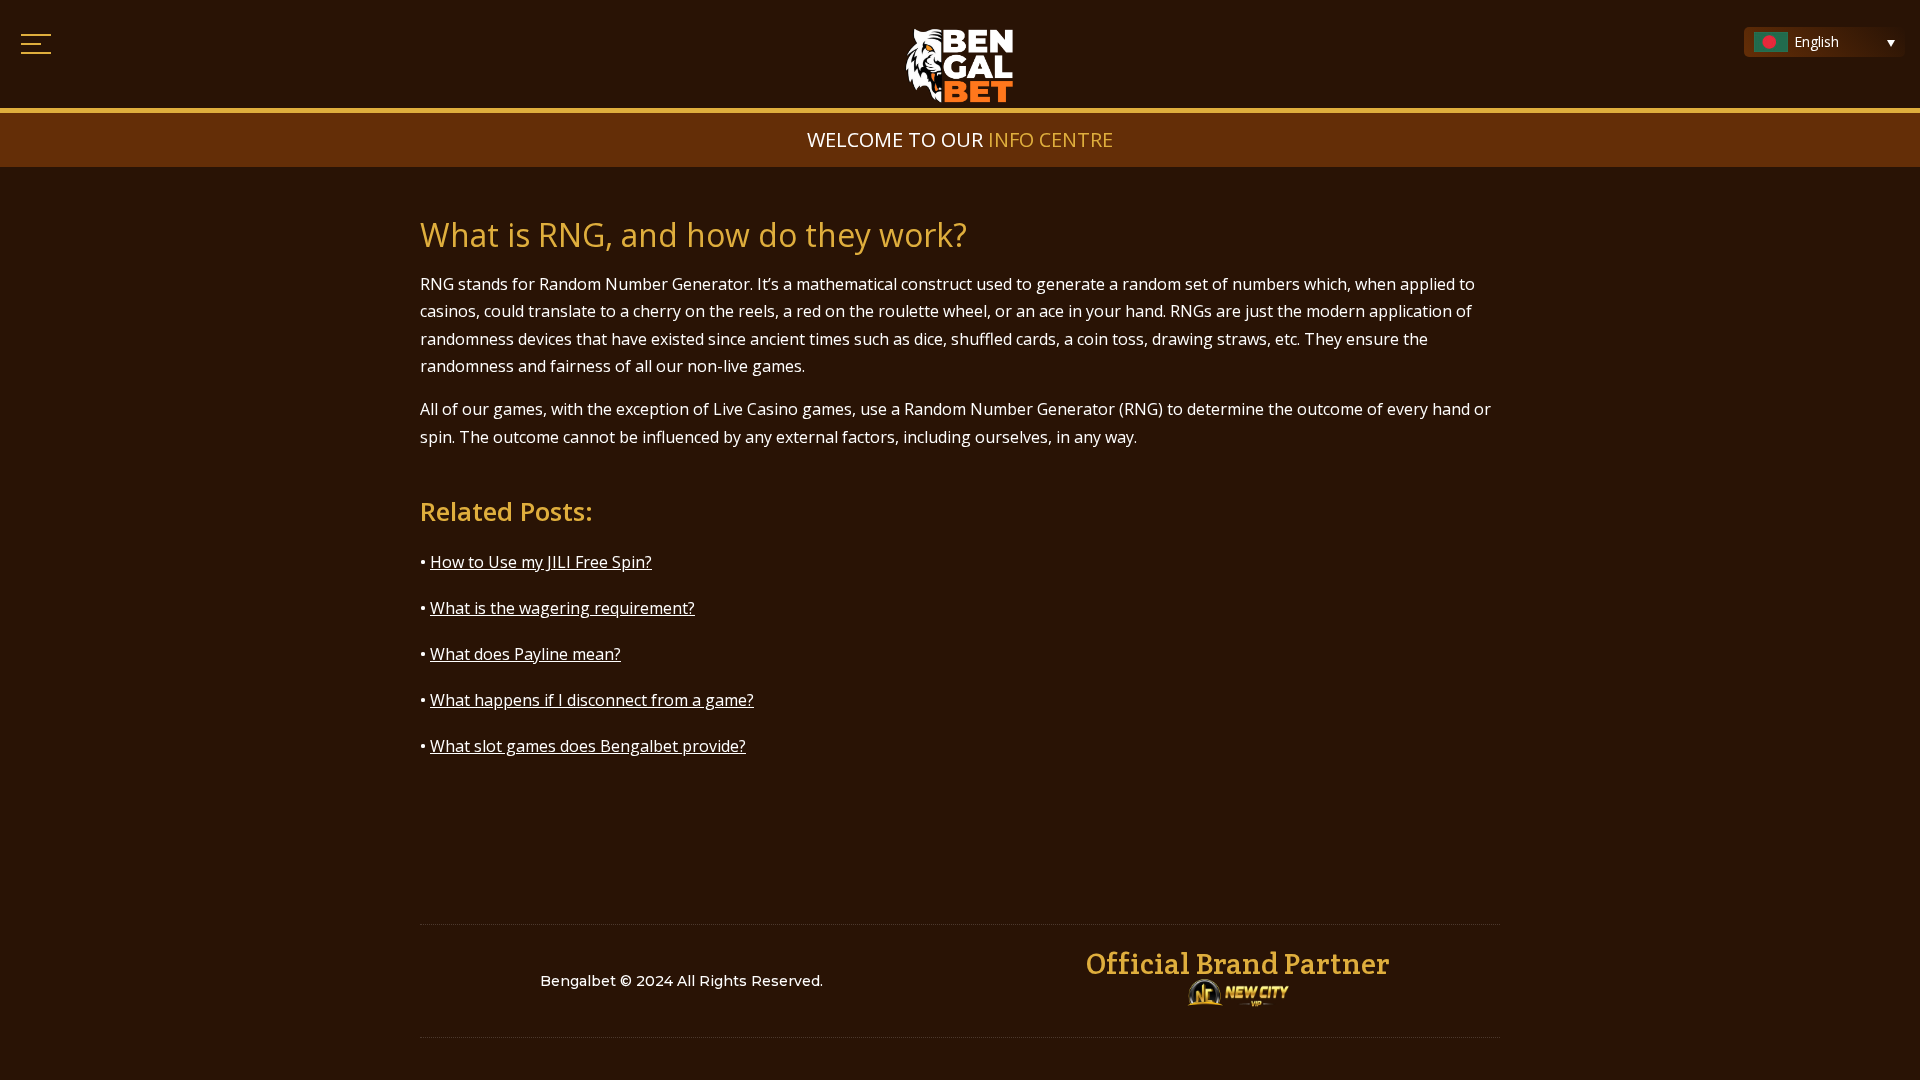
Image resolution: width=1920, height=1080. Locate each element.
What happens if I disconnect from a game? (592, 700)
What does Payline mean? (525, 654)
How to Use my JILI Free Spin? (541, 562)
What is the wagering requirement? (562, 608)
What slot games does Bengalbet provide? (588, 746)
